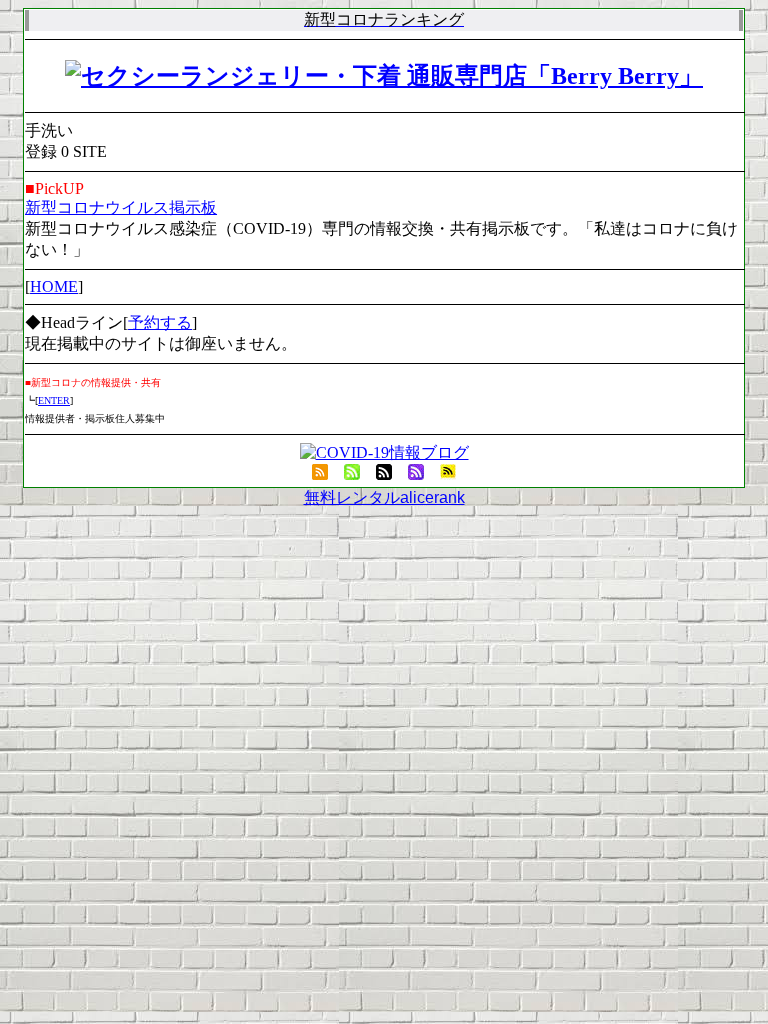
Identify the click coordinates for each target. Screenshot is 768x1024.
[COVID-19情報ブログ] (384, 452)
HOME (54, 286)
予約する (160, 322)
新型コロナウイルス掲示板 (121, 207)
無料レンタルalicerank (384, 497)
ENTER (54, 400)
